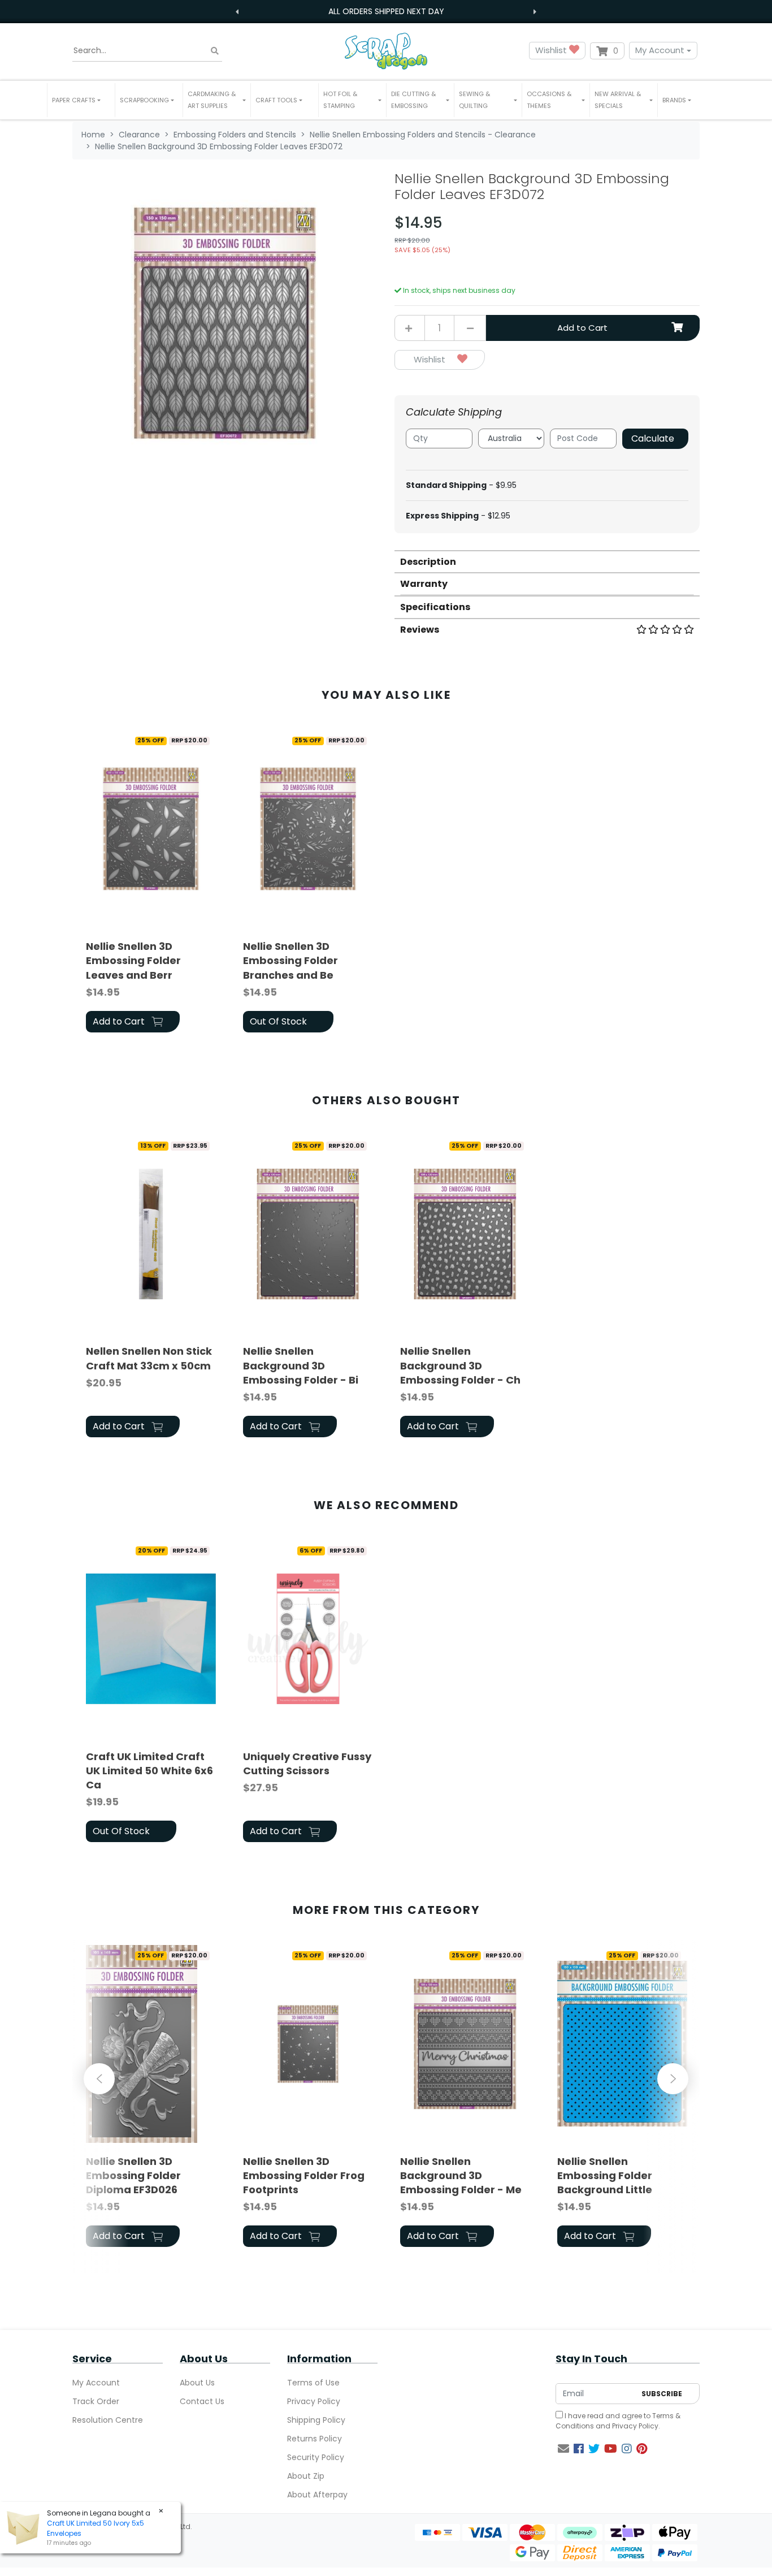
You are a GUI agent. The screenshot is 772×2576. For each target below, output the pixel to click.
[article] (151, 883)
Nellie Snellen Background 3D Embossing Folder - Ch (460, 1365)
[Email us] (563, 2449)
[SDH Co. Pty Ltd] (386, 51)
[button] (81, 100)
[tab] (547, 561)
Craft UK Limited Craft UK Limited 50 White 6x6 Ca (149, 1771)
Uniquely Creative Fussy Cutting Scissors (307, 1764)
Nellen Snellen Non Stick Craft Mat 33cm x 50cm (149, 1358)
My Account (660, 50)
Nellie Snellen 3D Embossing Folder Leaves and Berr (133, 960)
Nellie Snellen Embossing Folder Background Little (605, 2175)
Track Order (96, 2401)
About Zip (306, 2476)
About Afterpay (317, 2495)
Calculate (653, 438)
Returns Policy (315, 2439)
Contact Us (202, 2401)
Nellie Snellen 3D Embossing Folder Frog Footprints (304, 2175)
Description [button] (428, 562)
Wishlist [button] (552, 50)
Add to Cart (582, 328)
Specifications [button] (435, 607)
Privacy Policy (314, 2401)
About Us (197, 2383)
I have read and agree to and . (618, 2421)
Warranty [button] (424, 584)
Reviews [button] (420, 630)
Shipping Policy (316, 2420)
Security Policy (316, 2457)
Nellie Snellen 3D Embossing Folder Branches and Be (290, 960)
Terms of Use (313, 2383)
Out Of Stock (278, 1021)
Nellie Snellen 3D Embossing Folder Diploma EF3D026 (133, 2175)
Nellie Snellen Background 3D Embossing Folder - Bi (301, 1365)
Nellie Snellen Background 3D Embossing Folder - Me (461, 2175)
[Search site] (215, 51)
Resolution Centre (108, 2420)
